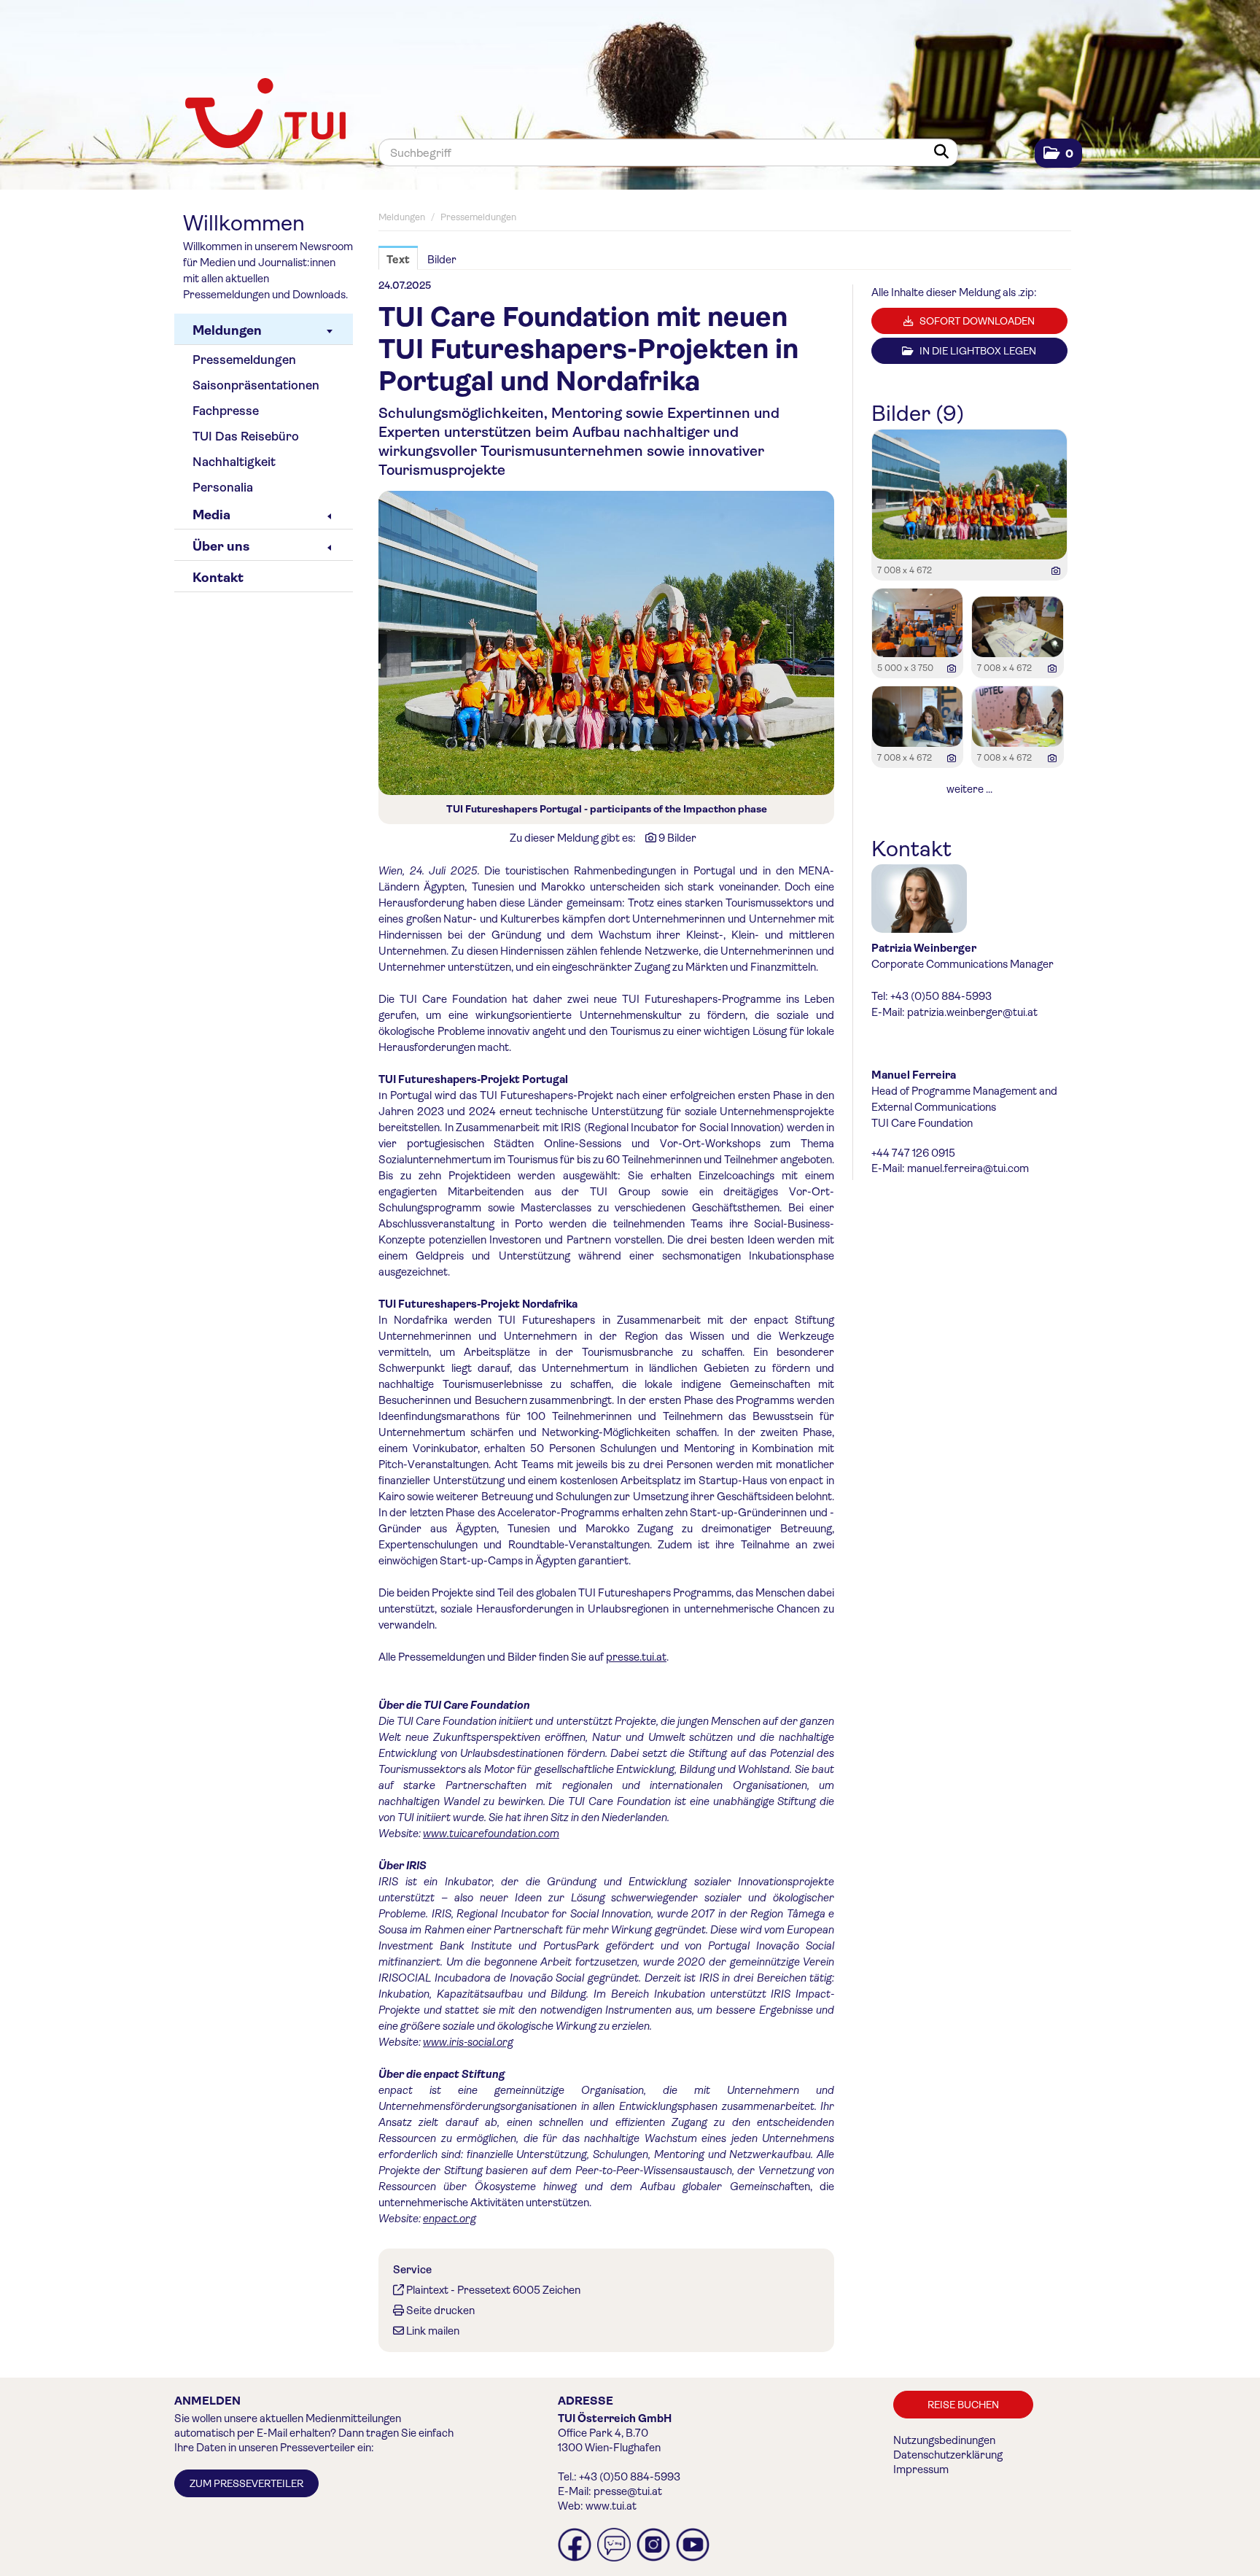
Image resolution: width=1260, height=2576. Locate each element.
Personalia (223, 488)
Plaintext (427, 2290)
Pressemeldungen (244, 360)
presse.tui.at (636, 1657)
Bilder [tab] (442, 260)
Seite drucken (440, 2311)
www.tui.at (611, 2506)
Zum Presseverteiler (246, 2483)
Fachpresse (226, 411)
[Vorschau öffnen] (606, 643)
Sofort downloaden (976, 321)
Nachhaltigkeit (234, 462)
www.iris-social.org (468, 2042)
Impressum (921, 2470)
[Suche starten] (944, 152)
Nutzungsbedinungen (944, 2440)
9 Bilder (677, 838)
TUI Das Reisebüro (246, 437)
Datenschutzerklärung (948, 2455)
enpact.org (450, 2219)
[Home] (265, 115)
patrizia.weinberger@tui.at (972, 1012)
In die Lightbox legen (977, 351)
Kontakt (218, 578)
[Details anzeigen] (1056, 571)
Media (211, 515)
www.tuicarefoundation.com (491, 1834)
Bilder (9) (918, 414)
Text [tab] (398, 260)
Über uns (221, 546)
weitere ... (969, 789)
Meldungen (227, 330)
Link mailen (433, 2331)
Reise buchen (963, 2405)
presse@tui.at (628, 2491)
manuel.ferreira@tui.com (968, 1168)
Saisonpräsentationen (256, 385)
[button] (1058, 154)
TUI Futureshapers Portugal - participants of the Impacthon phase (607, 809)
